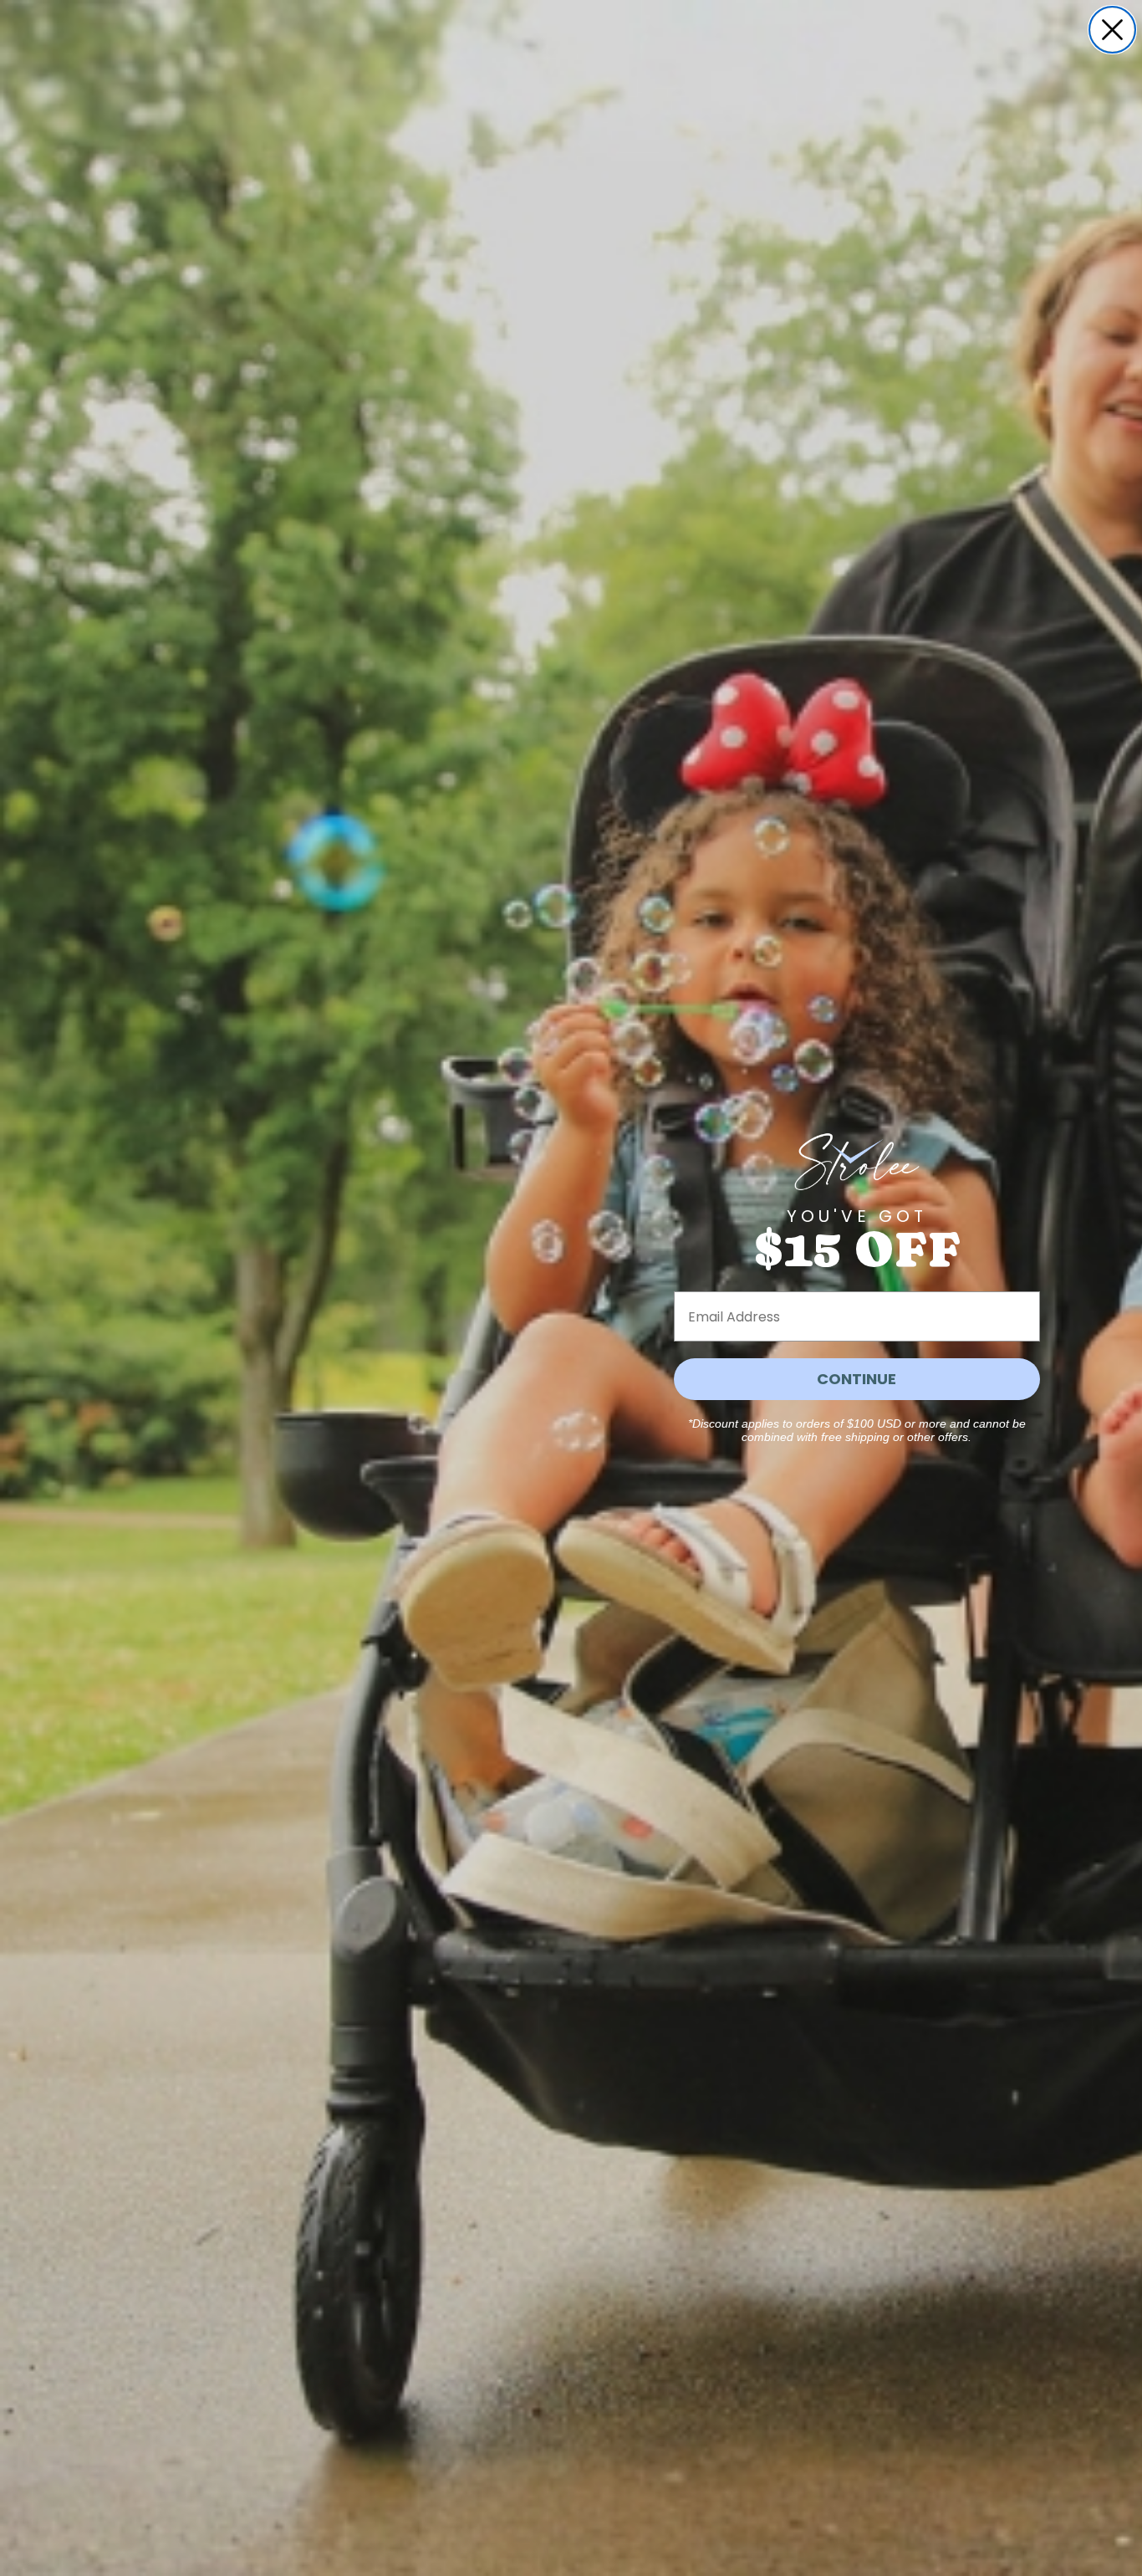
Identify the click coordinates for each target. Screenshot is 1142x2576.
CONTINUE (856, 1379)
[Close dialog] (1112, 30)
